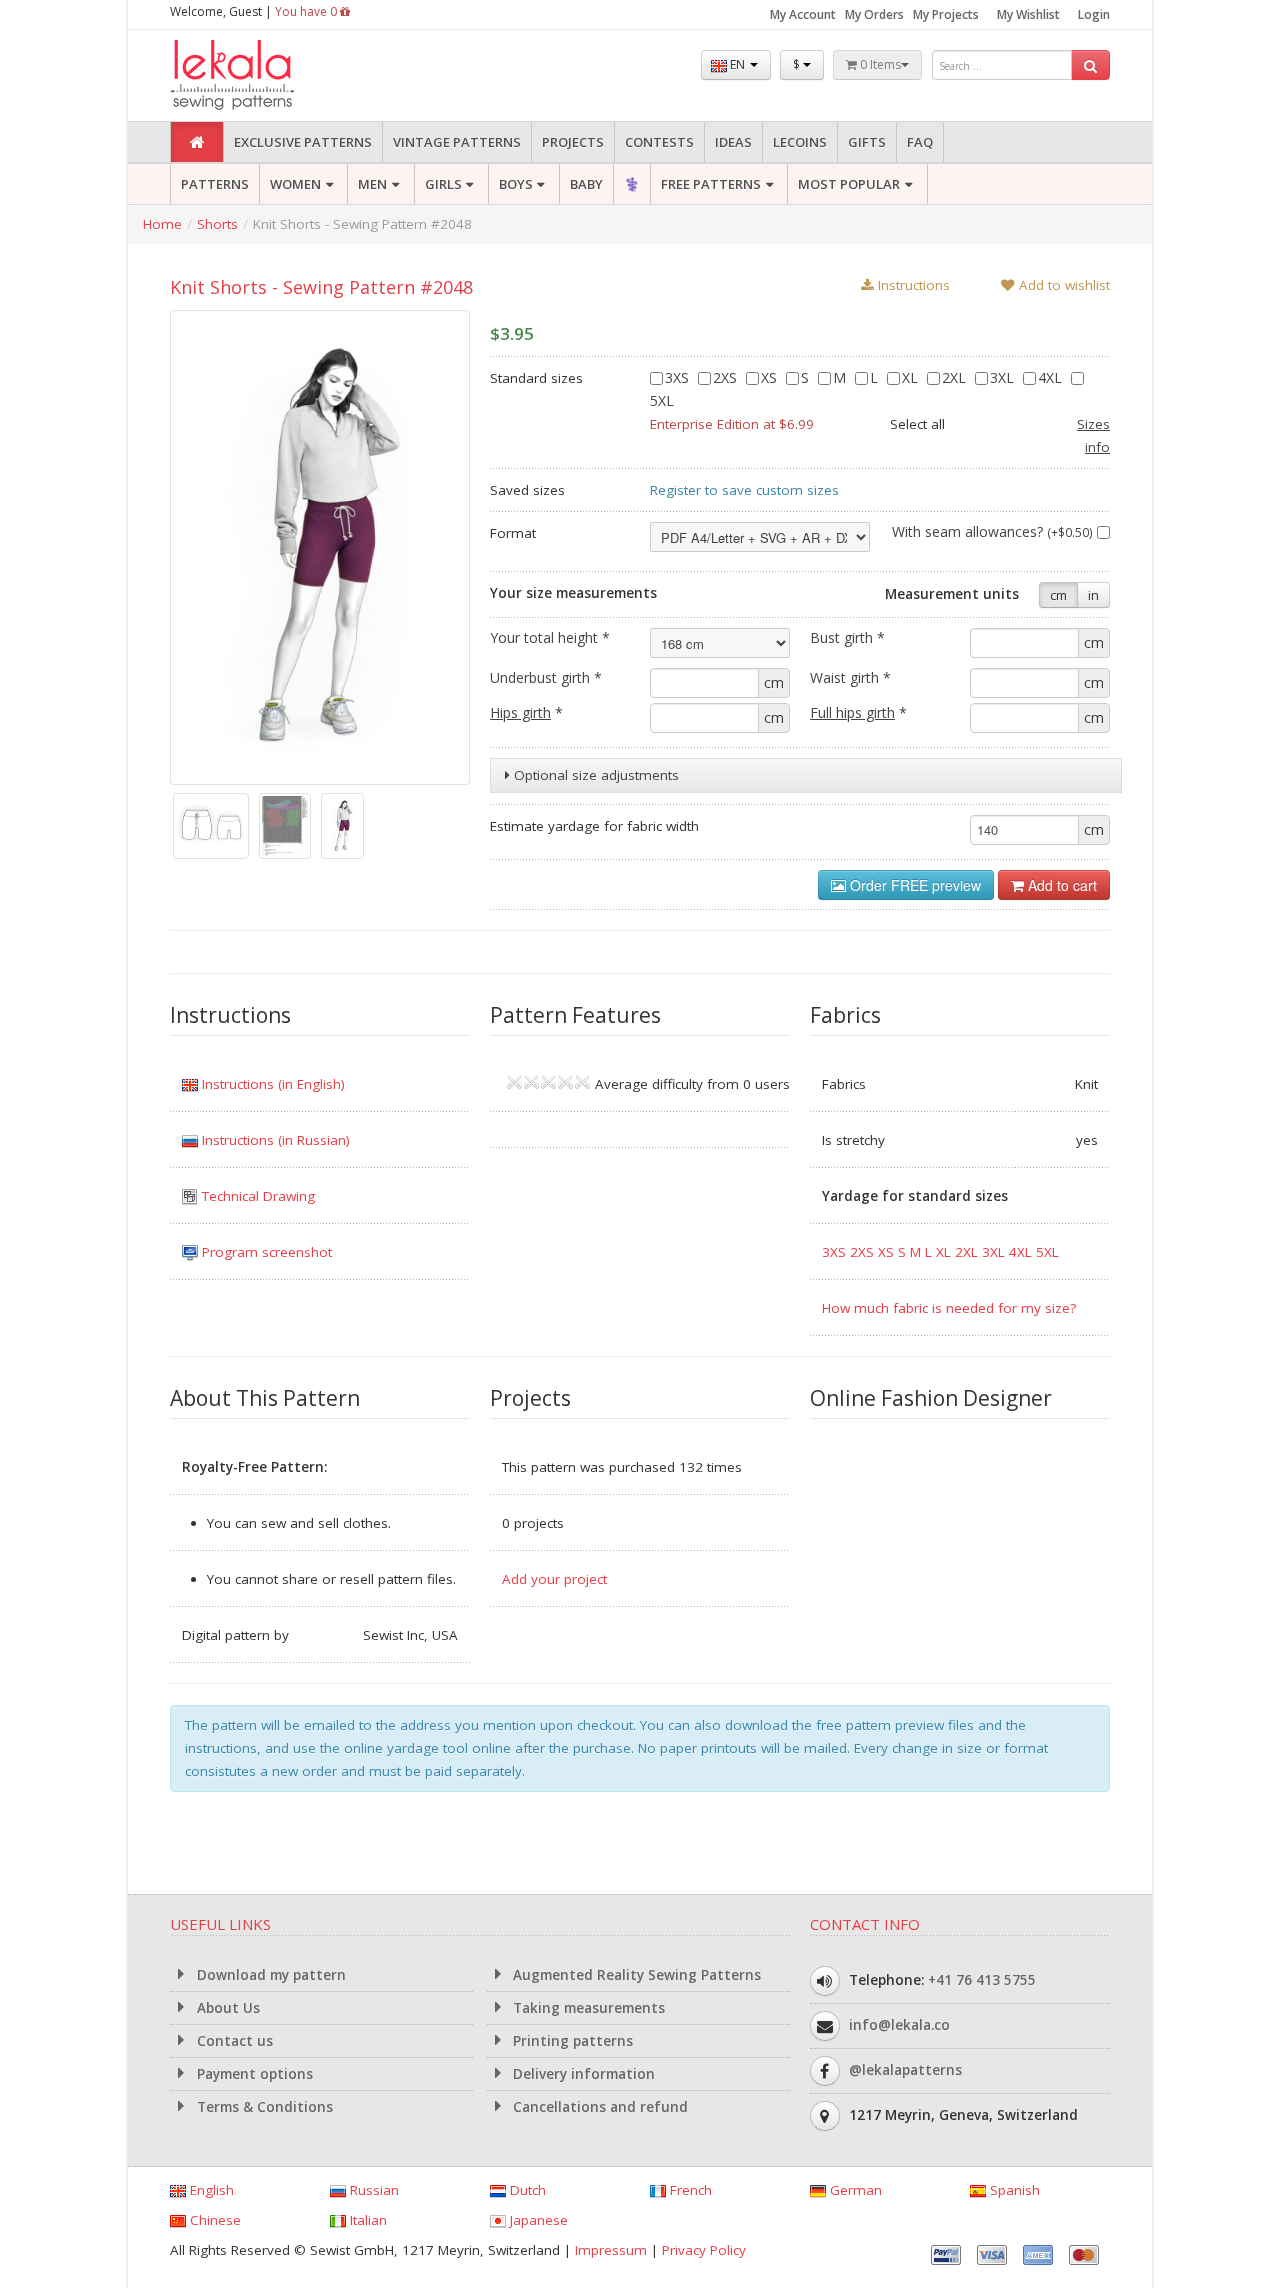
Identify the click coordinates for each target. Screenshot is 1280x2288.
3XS (679, 377)
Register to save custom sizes (744, 490)
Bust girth (847, 637)
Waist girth (850, 677)
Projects (573, 142)
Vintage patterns (457, 142)
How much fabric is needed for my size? (949, 1308)
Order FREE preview (913, 885)
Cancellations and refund (598, 2107)
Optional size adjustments (594, 775)
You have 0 (307, 11)
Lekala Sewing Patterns (270, 75)
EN (737, 64)
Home (162, 224)
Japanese (537, 2220)
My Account (803, 14)
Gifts (867, 142)
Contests (659, 142)
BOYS (516, 184)
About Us (226, 2008)
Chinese (213, 2220)
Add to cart (1060, 885)
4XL (1052, 377)
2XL (956, 377)
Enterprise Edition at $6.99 (732, 424)
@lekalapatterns (905, 2070)
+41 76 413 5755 (982, 1980)
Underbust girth (546, 677)
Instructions (912, 285)
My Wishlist (1028, 14)
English (210, 2190)
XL (912, 377)
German (854, 2190)
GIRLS (443, 184)
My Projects (946, 14)
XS (771, 377)
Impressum (611, 2250)
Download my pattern (269, 1975)
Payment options (253, 2074)
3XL (1004, 377)
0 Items (879, 64)
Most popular (849, 184)
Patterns (215, 184)
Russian (372, 2190)
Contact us (233, 2041)
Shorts (217, 224)
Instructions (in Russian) (274, 1140)
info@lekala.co (899, 2025)
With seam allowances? (992, 531)
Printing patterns (571, 2041)
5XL (1047, 1252)
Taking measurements (587, 2008)
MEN (372, 184)
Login (1094, 14)
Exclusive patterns (303, 142)
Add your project (554, 1579)
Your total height (550, 637)
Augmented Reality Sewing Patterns (635, 1975)
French (689, 2190)
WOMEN (295, 184)
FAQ (920, 142)
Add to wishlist (1062, 285)
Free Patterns (711, 184)
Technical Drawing (256, 1196)
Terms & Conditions (263, 2107)
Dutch (526, 2190)
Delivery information (582, 2074)
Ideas (733, 142)
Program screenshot (265, 1252)
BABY (586, 184)
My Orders (874, 14)
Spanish (1013, 2190)
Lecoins (800, 142)
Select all (917, 424)
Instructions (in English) (271, 1084)
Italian (366, 2220)
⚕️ (632, 184)
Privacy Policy (704, 2250)
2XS (727, 377)
